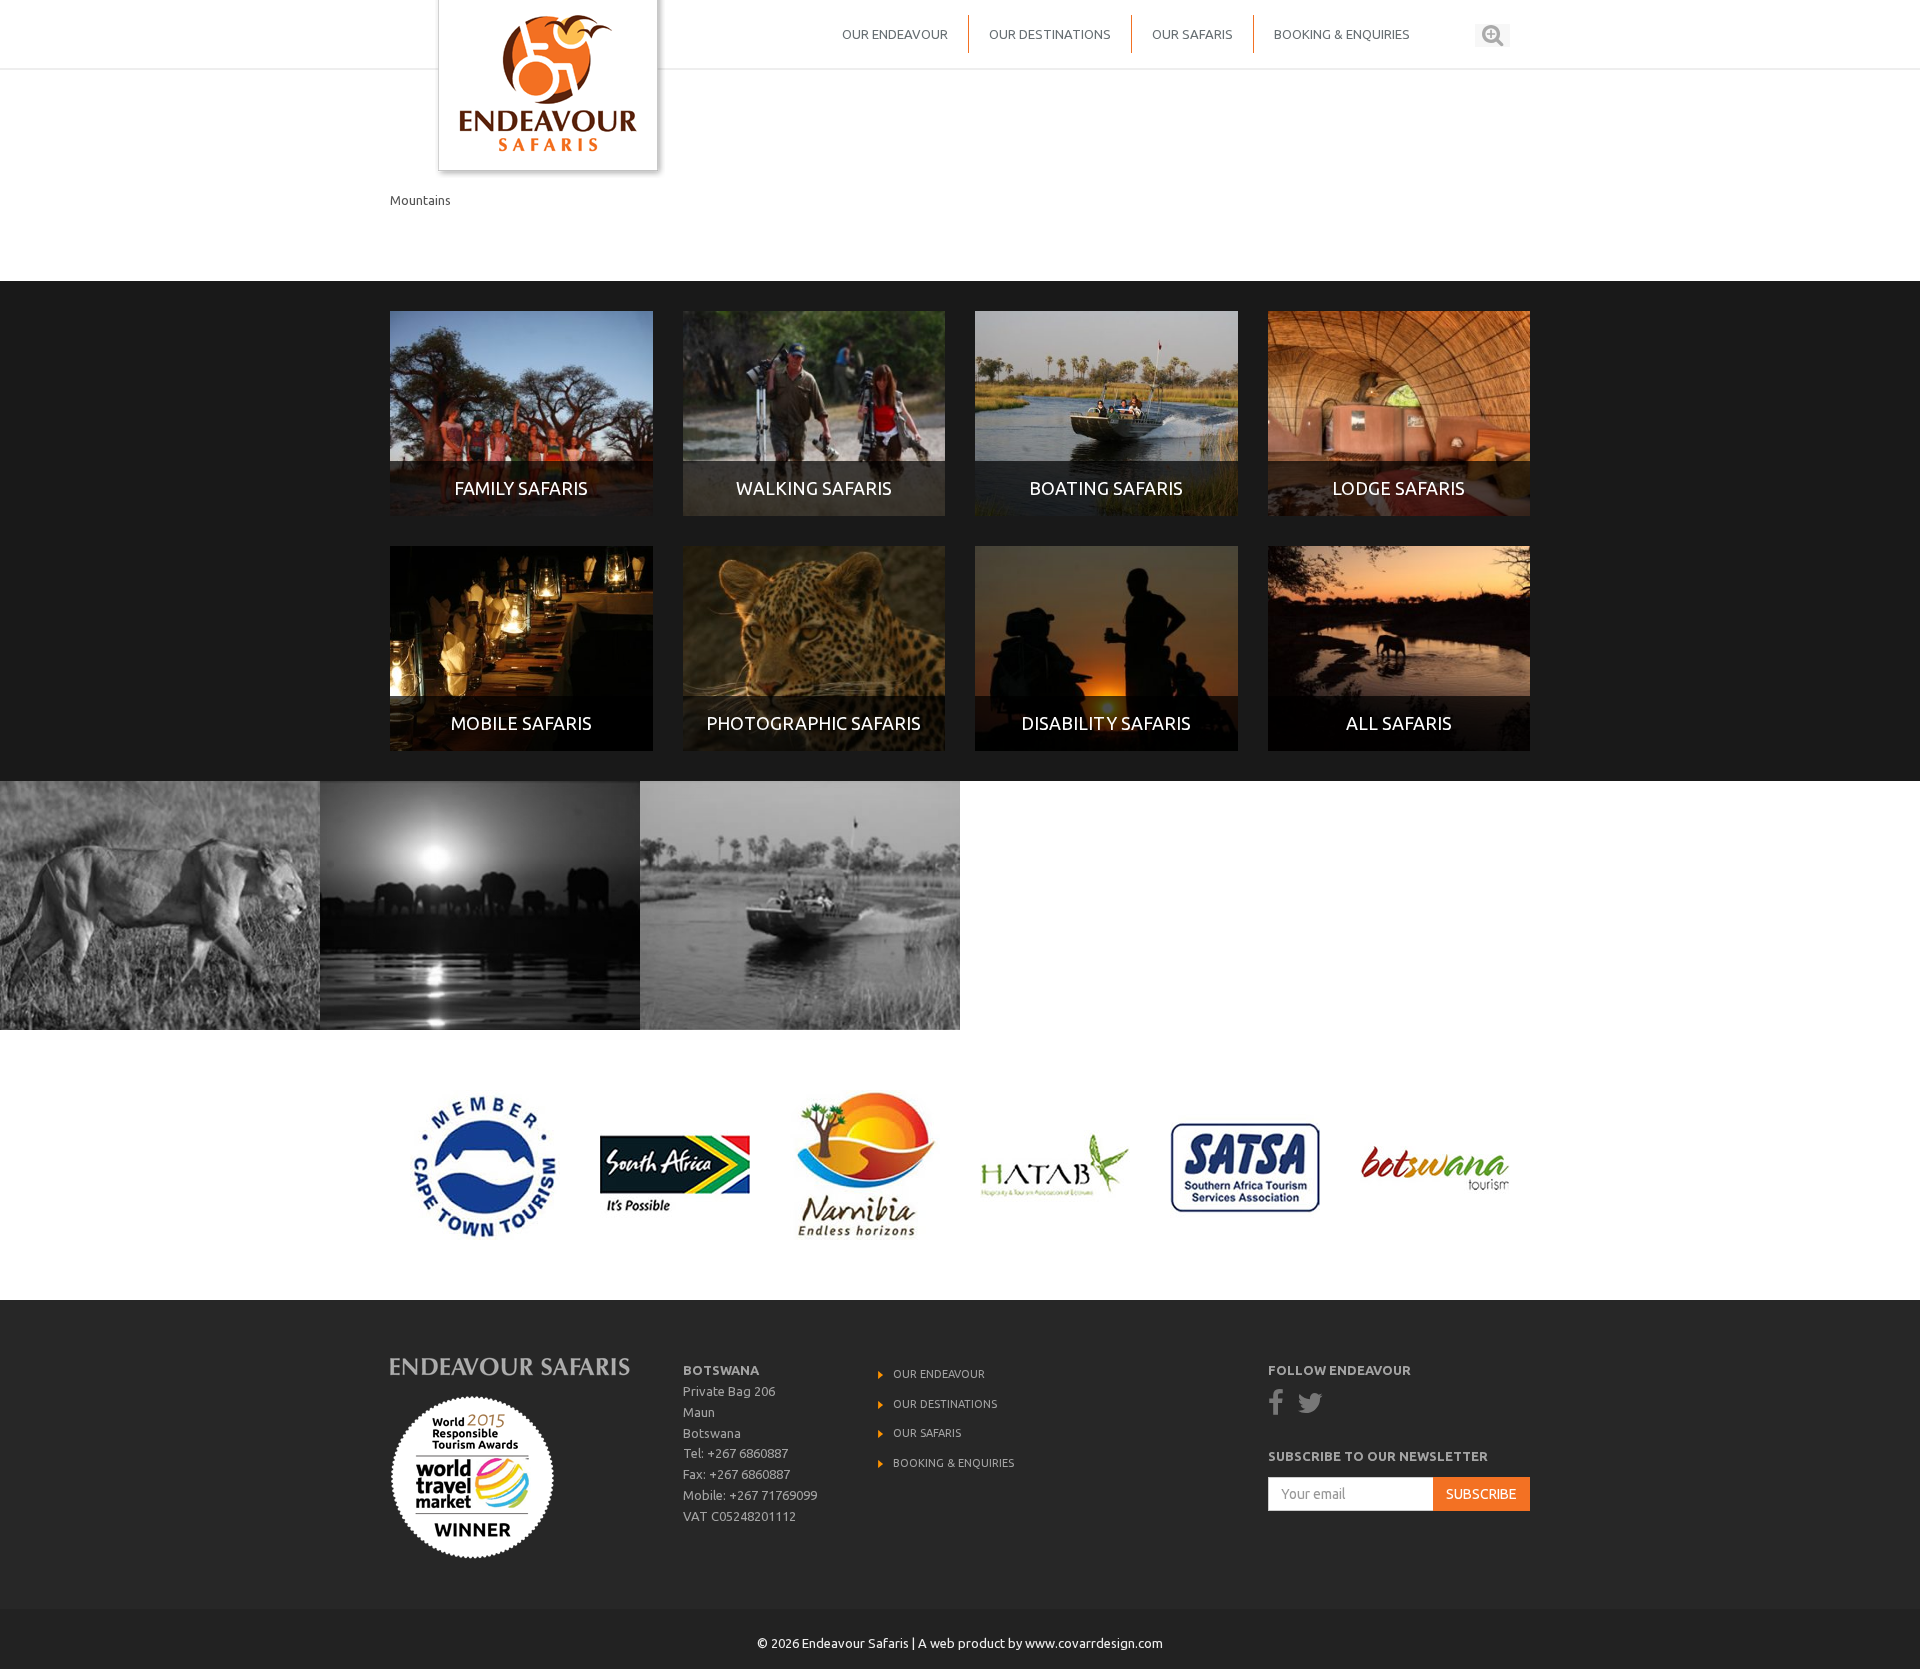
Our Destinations (1050, 34)
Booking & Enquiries (1342, 34)
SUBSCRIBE (1481, 1494)
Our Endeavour (895, 34)
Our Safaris (1192, 34)
